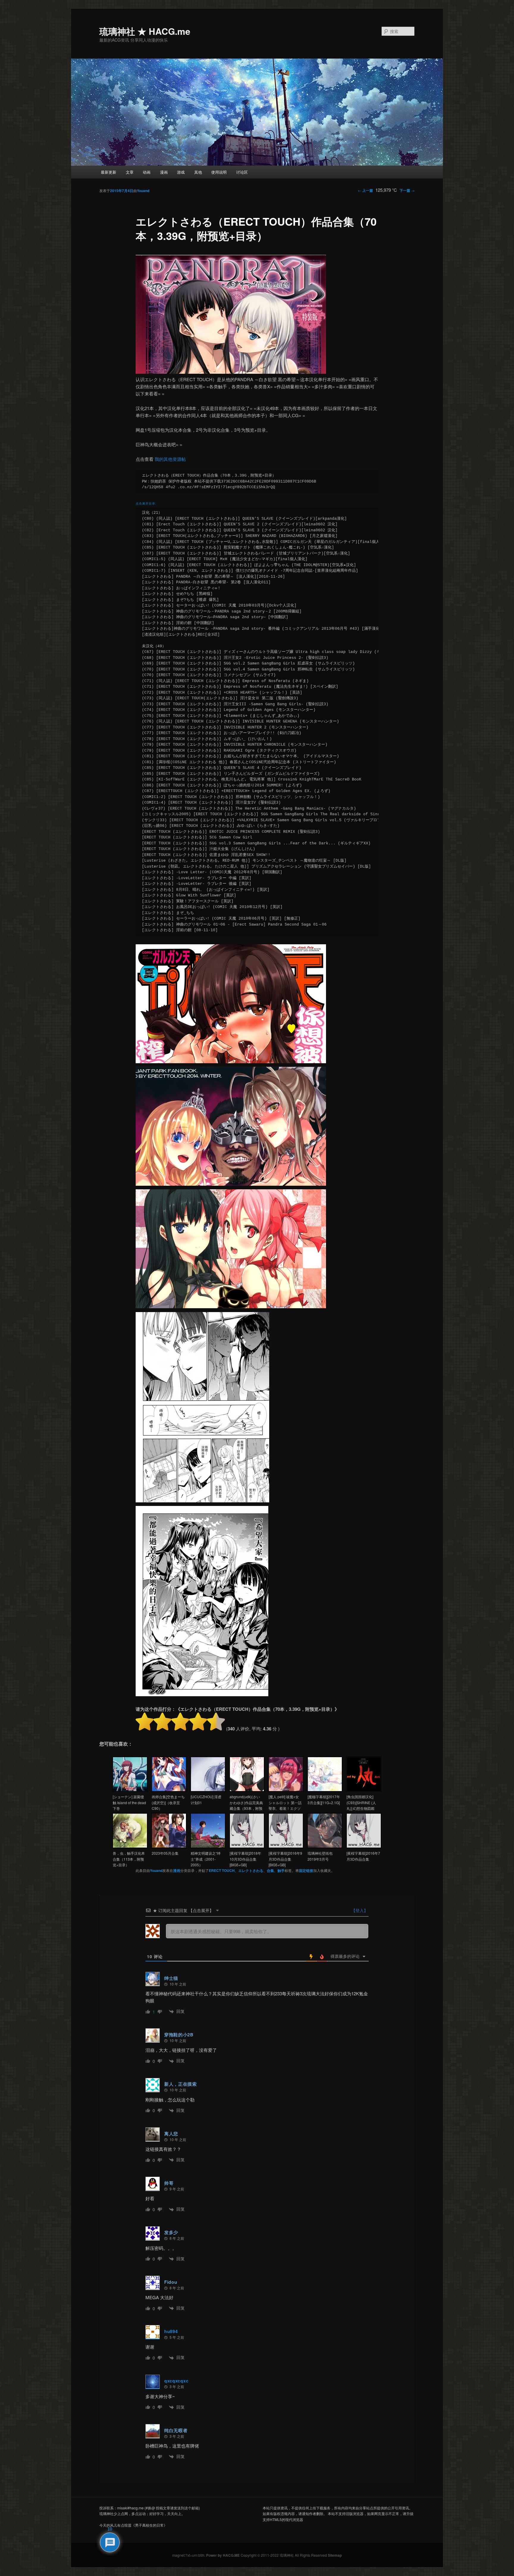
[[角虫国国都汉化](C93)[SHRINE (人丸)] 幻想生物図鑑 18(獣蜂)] (364, 1790)
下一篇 (407, 190)
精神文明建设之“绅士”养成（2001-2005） (206, 1859)
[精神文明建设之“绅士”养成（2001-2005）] (208, 1847)
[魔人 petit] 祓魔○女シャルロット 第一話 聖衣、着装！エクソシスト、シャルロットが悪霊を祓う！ (285, 1808)
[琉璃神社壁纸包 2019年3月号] (325, 1847)
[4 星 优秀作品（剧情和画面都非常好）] (198, 1721)
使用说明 (219, 172)
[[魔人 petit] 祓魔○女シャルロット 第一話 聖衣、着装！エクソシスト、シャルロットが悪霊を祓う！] (286, 1790)
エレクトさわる (251, 1870)
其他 (198, 172)
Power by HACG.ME (223, 2555)
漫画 (164, 172)
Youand (143, 191)
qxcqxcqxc (176, 2381)
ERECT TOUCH (222, 1870)
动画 (147, 172)
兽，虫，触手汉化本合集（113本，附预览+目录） (129, 1859)
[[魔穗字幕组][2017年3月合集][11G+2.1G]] (325, 1790)
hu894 (171, 2331)
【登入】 (359, 1910)
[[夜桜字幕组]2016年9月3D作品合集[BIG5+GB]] (286, 1847)
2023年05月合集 (165, 1853)
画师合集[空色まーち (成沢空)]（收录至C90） (168, 1802)
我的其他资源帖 (170, 459)
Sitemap (335, 2555)
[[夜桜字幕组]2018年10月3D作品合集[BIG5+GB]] (247, 1847)
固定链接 (306, 1870)
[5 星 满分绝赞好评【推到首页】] (216, 1721)
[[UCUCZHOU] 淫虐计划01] (208, 1790)
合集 (270, 1870)
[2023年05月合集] (169, 1847)
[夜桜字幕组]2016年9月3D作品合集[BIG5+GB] (285, 1859)
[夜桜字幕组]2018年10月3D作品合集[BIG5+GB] (245, 1859)
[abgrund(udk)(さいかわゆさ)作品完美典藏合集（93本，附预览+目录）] (247, 1790)
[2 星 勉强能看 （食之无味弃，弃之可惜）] (162, 1721)
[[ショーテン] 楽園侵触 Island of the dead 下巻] (130, 1790)
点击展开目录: (146, 503)
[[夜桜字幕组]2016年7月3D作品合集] (364, 1847)
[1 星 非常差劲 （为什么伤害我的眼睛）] (145, 1721)
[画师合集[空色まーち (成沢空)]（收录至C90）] (169, 1790)
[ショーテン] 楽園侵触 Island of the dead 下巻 (129, 1802)
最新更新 (109, 172)
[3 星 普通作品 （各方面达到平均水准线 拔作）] (180, 1721)
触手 (281, 1870)
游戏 (181, 172)
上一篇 (365, 190)
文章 (130, 172)
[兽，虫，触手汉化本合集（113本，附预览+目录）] (130, 1847)
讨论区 (242, 172)
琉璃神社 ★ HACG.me (145, 31)
